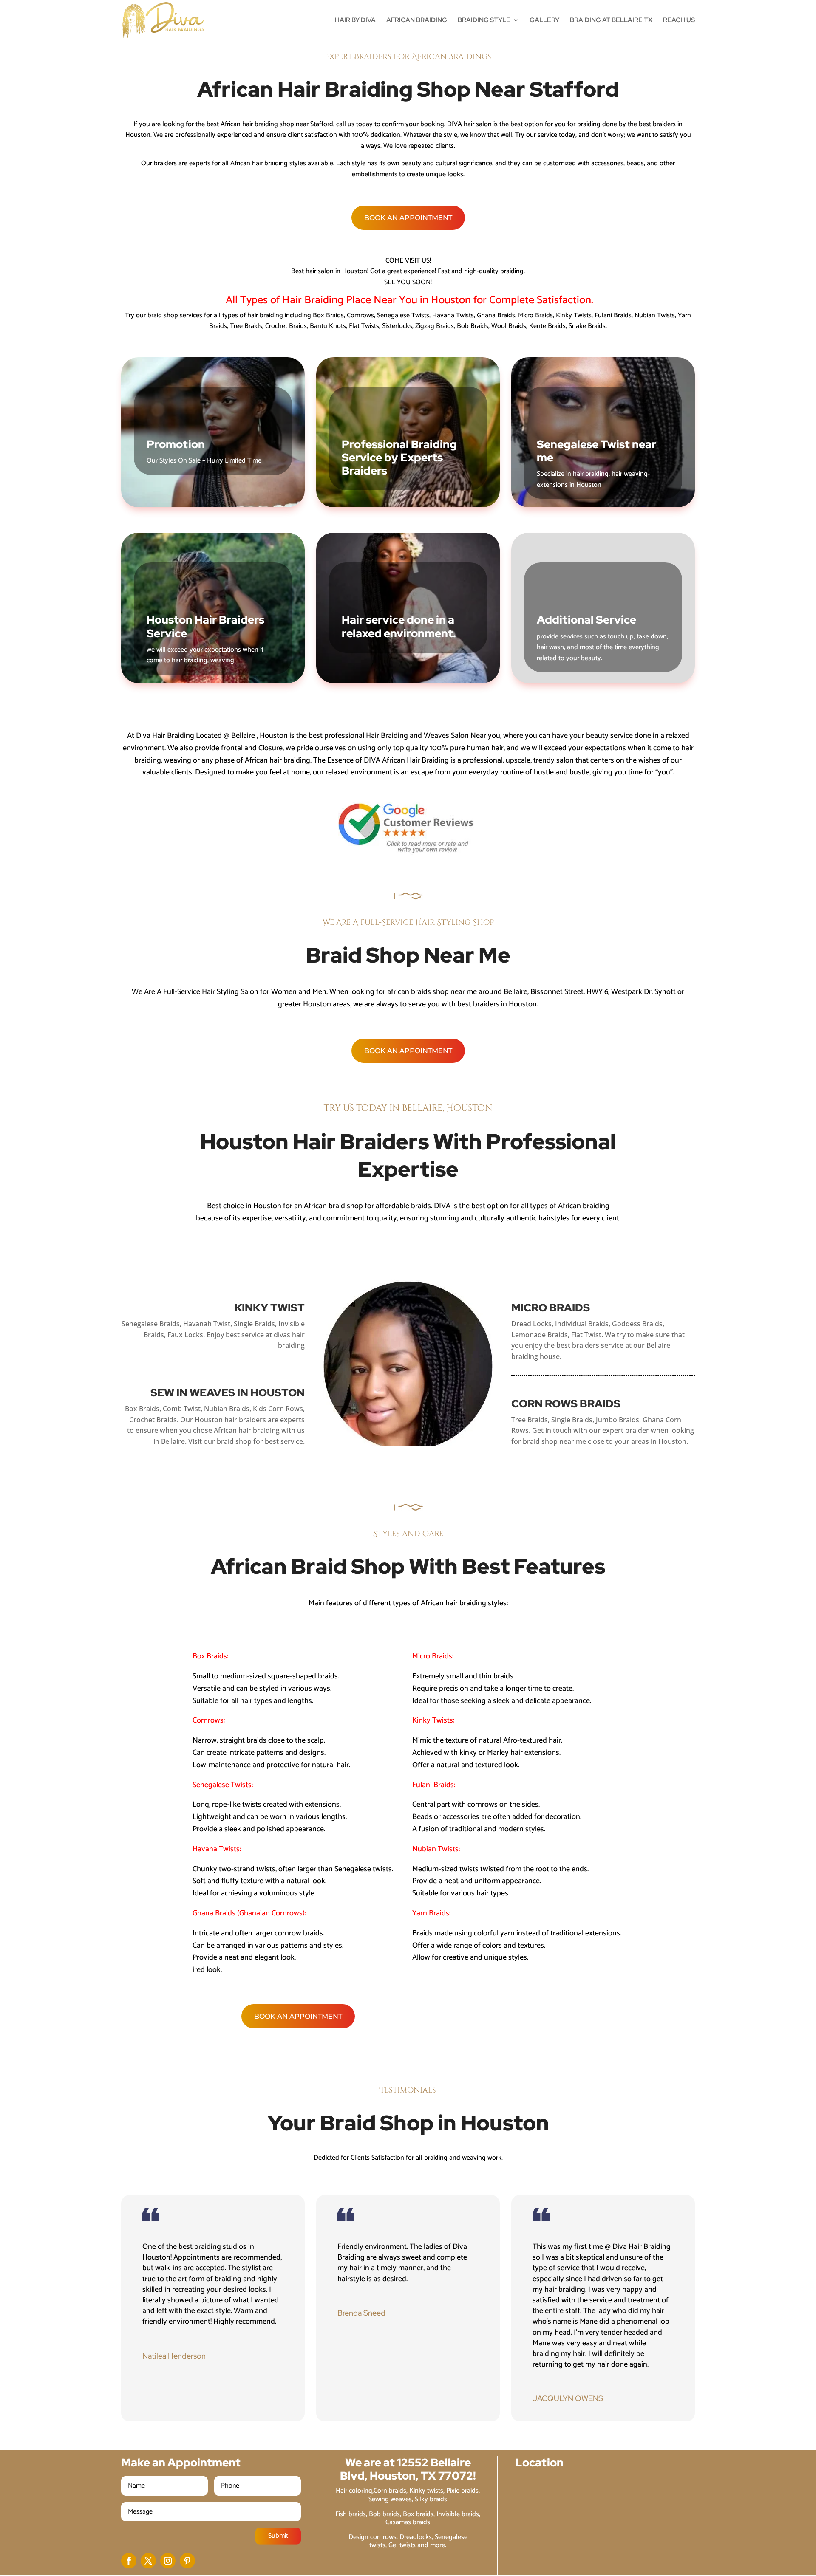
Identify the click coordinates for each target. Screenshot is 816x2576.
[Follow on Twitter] (148, 2561)
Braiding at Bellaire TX (611, 21)
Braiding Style (484, 21)
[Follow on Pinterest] (187, 2561)
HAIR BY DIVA (355, 21)
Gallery (544, 21)
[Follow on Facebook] (129, 2561)
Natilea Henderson (174, 2356)
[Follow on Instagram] (168, 2561)
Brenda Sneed (361, 2313)
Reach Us (679, 21)
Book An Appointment (408, 218)
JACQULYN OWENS (568, 2398)
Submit (278, 2536)
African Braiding (417, 21)
